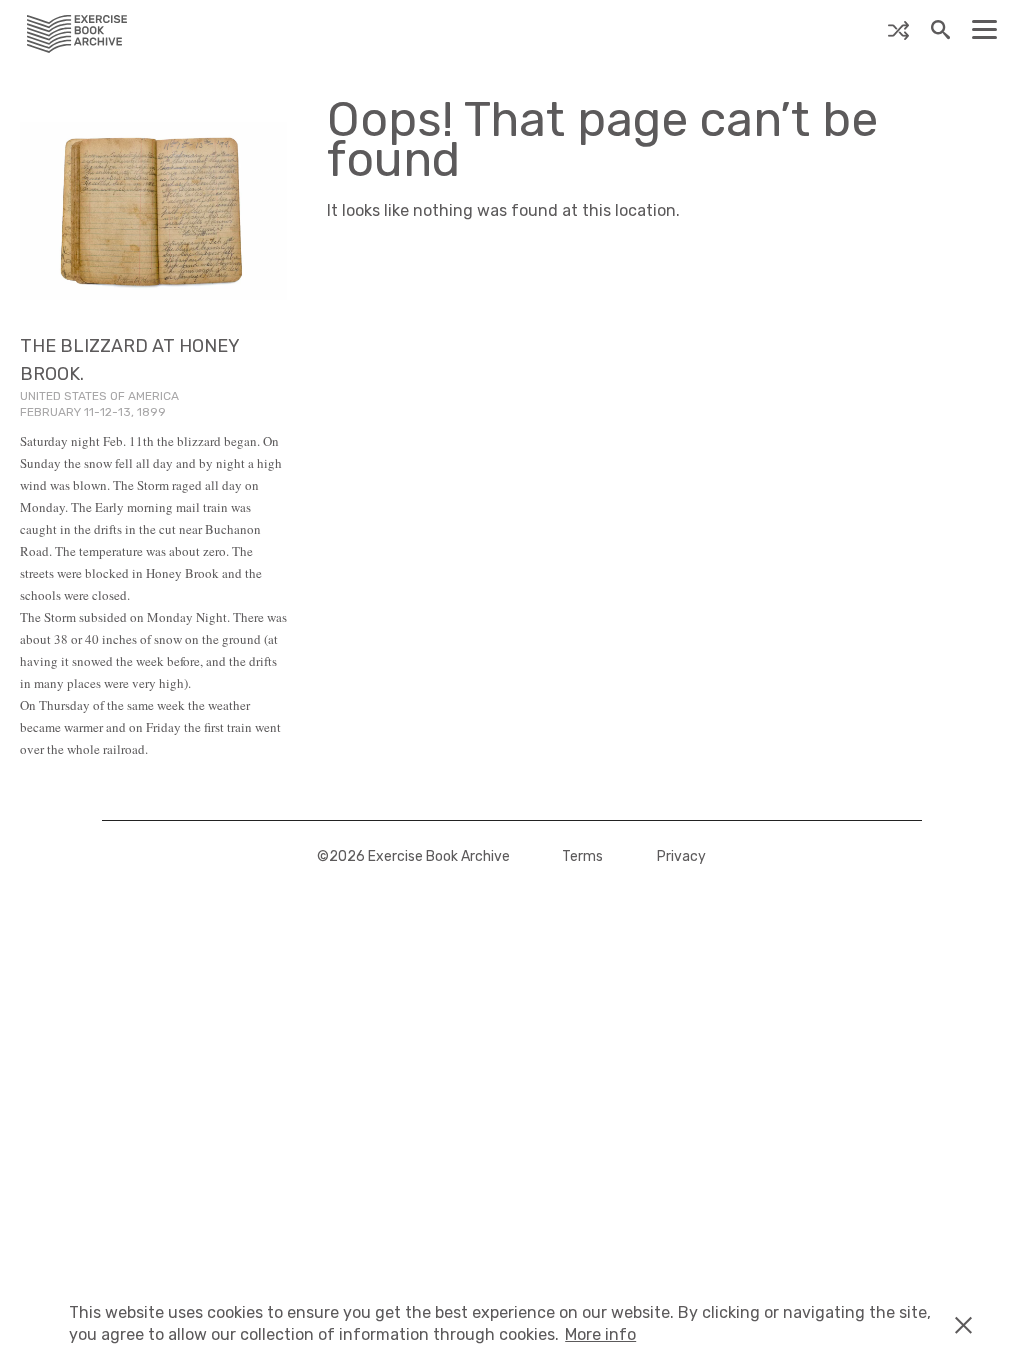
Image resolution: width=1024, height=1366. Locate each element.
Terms (582, 856)
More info (600, 1334)
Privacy (681, 856)
